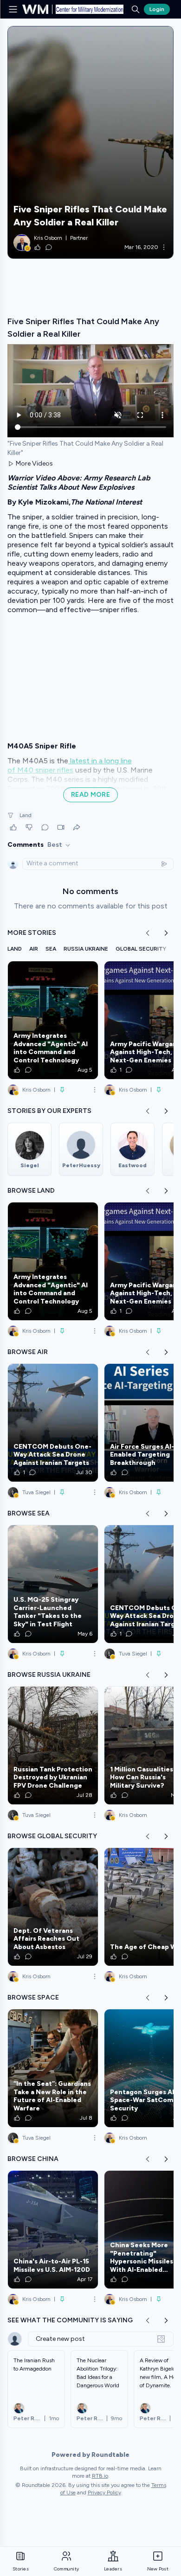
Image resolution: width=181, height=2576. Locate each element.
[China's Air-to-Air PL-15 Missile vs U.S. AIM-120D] (53, 2230)
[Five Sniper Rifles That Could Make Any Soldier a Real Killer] (90, 142)
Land (26, 815)
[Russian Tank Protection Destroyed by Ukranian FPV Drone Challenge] (53, 1745)
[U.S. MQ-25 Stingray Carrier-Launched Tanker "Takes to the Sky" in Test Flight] (53, 1584)
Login (157, 9)
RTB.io (100, 2476)
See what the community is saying (70, 2320)
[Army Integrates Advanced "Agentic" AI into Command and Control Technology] (53, 1020)
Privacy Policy (104, 2493)
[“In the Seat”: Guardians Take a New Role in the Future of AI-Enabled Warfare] (53, 2068)
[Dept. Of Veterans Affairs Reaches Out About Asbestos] (53, 1907)
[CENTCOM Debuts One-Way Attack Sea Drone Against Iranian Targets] (53, 1423)
